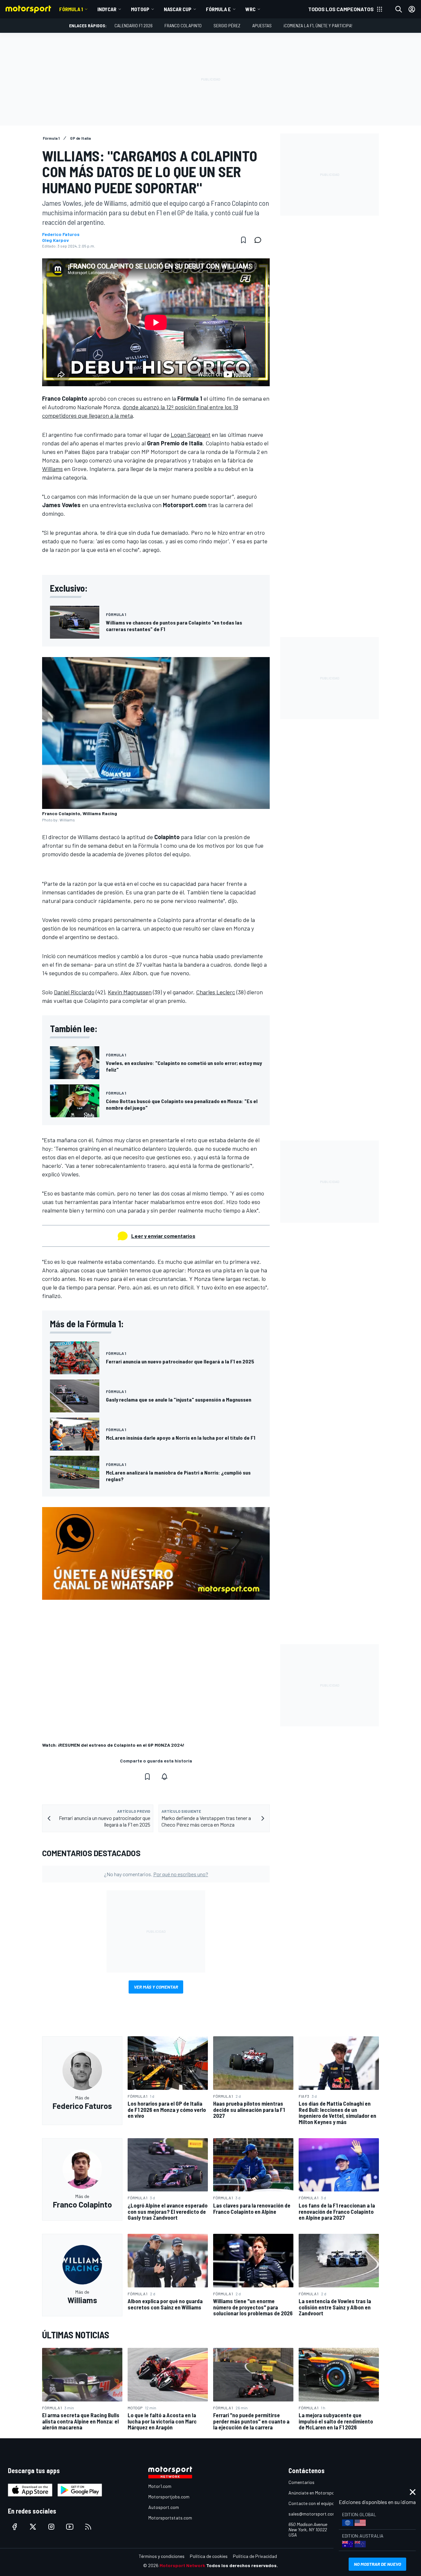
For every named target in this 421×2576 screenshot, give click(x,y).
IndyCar (107, 9)
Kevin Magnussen (130, 992)
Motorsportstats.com (170, 2518)
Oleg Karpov (55, 240)
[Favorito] (243, 240)
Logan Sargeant (191, 435)
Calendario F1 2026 (134, 25)
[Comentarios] (260, 240)
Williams (52, 469)
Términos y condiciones (162, 2556)
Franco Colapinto (183, 25)
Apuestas (262, 25)
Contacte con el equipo (311, 2503)
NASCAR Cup (178, 9)
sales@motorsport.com (312, 2514)
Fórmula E (218, 9)
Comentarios (301, 2482)
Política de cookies (209, 2556)
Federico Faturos (61, 234)
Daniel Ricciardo (74, 992)
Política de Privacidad (255, 2556)
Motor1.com (160, 2486)
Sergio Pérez (227, 25)
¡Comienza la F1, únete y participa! (318, 25)
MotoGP (140, 9)
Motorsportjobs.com (169, 2497)
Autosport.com (164, 2507)
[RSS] (88, 2527)
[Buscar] (399, 9)
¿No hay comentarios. (156, 1874)
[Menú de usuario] (412, 9)
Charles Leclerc (216, 992)
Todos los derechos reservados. (242, 2565)
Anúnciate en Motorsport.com (318, 2493)
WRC (250, 9)
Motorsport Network (182, 2565)
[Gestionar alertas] (164, 1777)
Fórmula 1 (71, 9)
